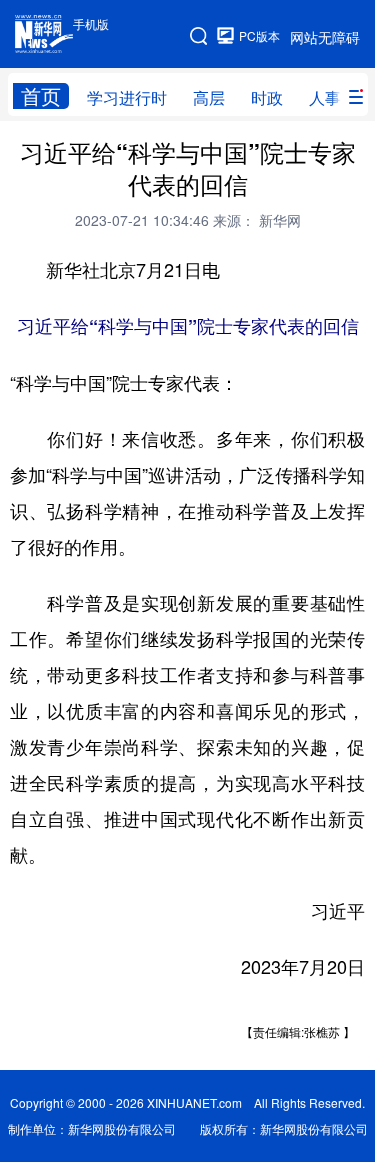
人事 (325, 97)
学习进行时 (127, 97)
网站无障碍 (325, 37)
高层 (209, 97)
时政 (267, 97)
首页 (41, 96)
